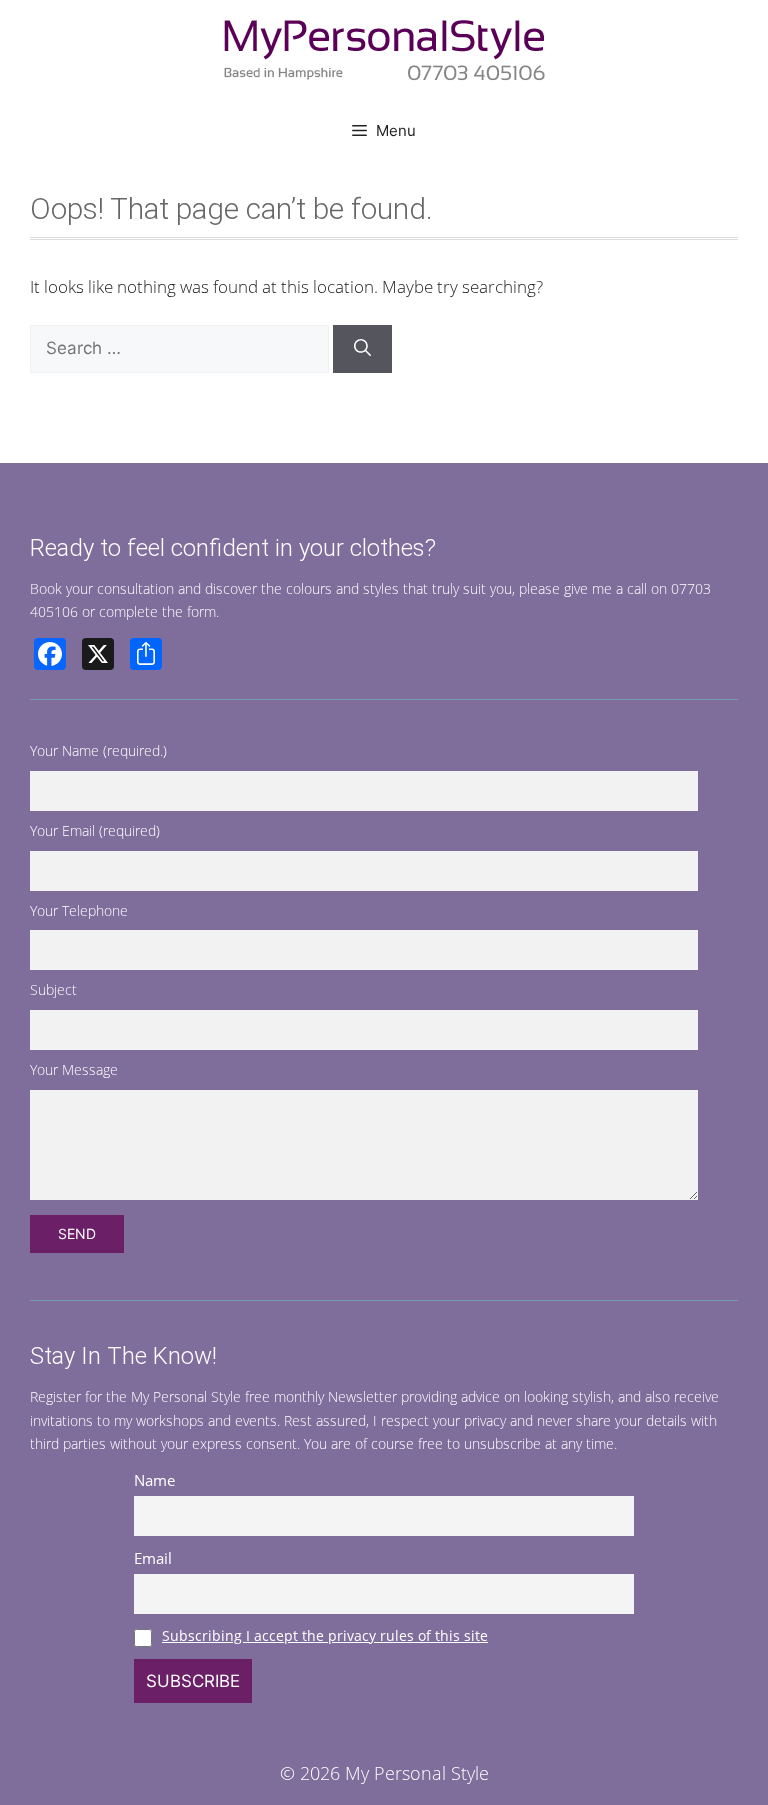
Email (153, 1558)
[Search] (362, 349)
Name (154, 1480)
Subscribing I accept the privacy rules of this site (325, 1635)
